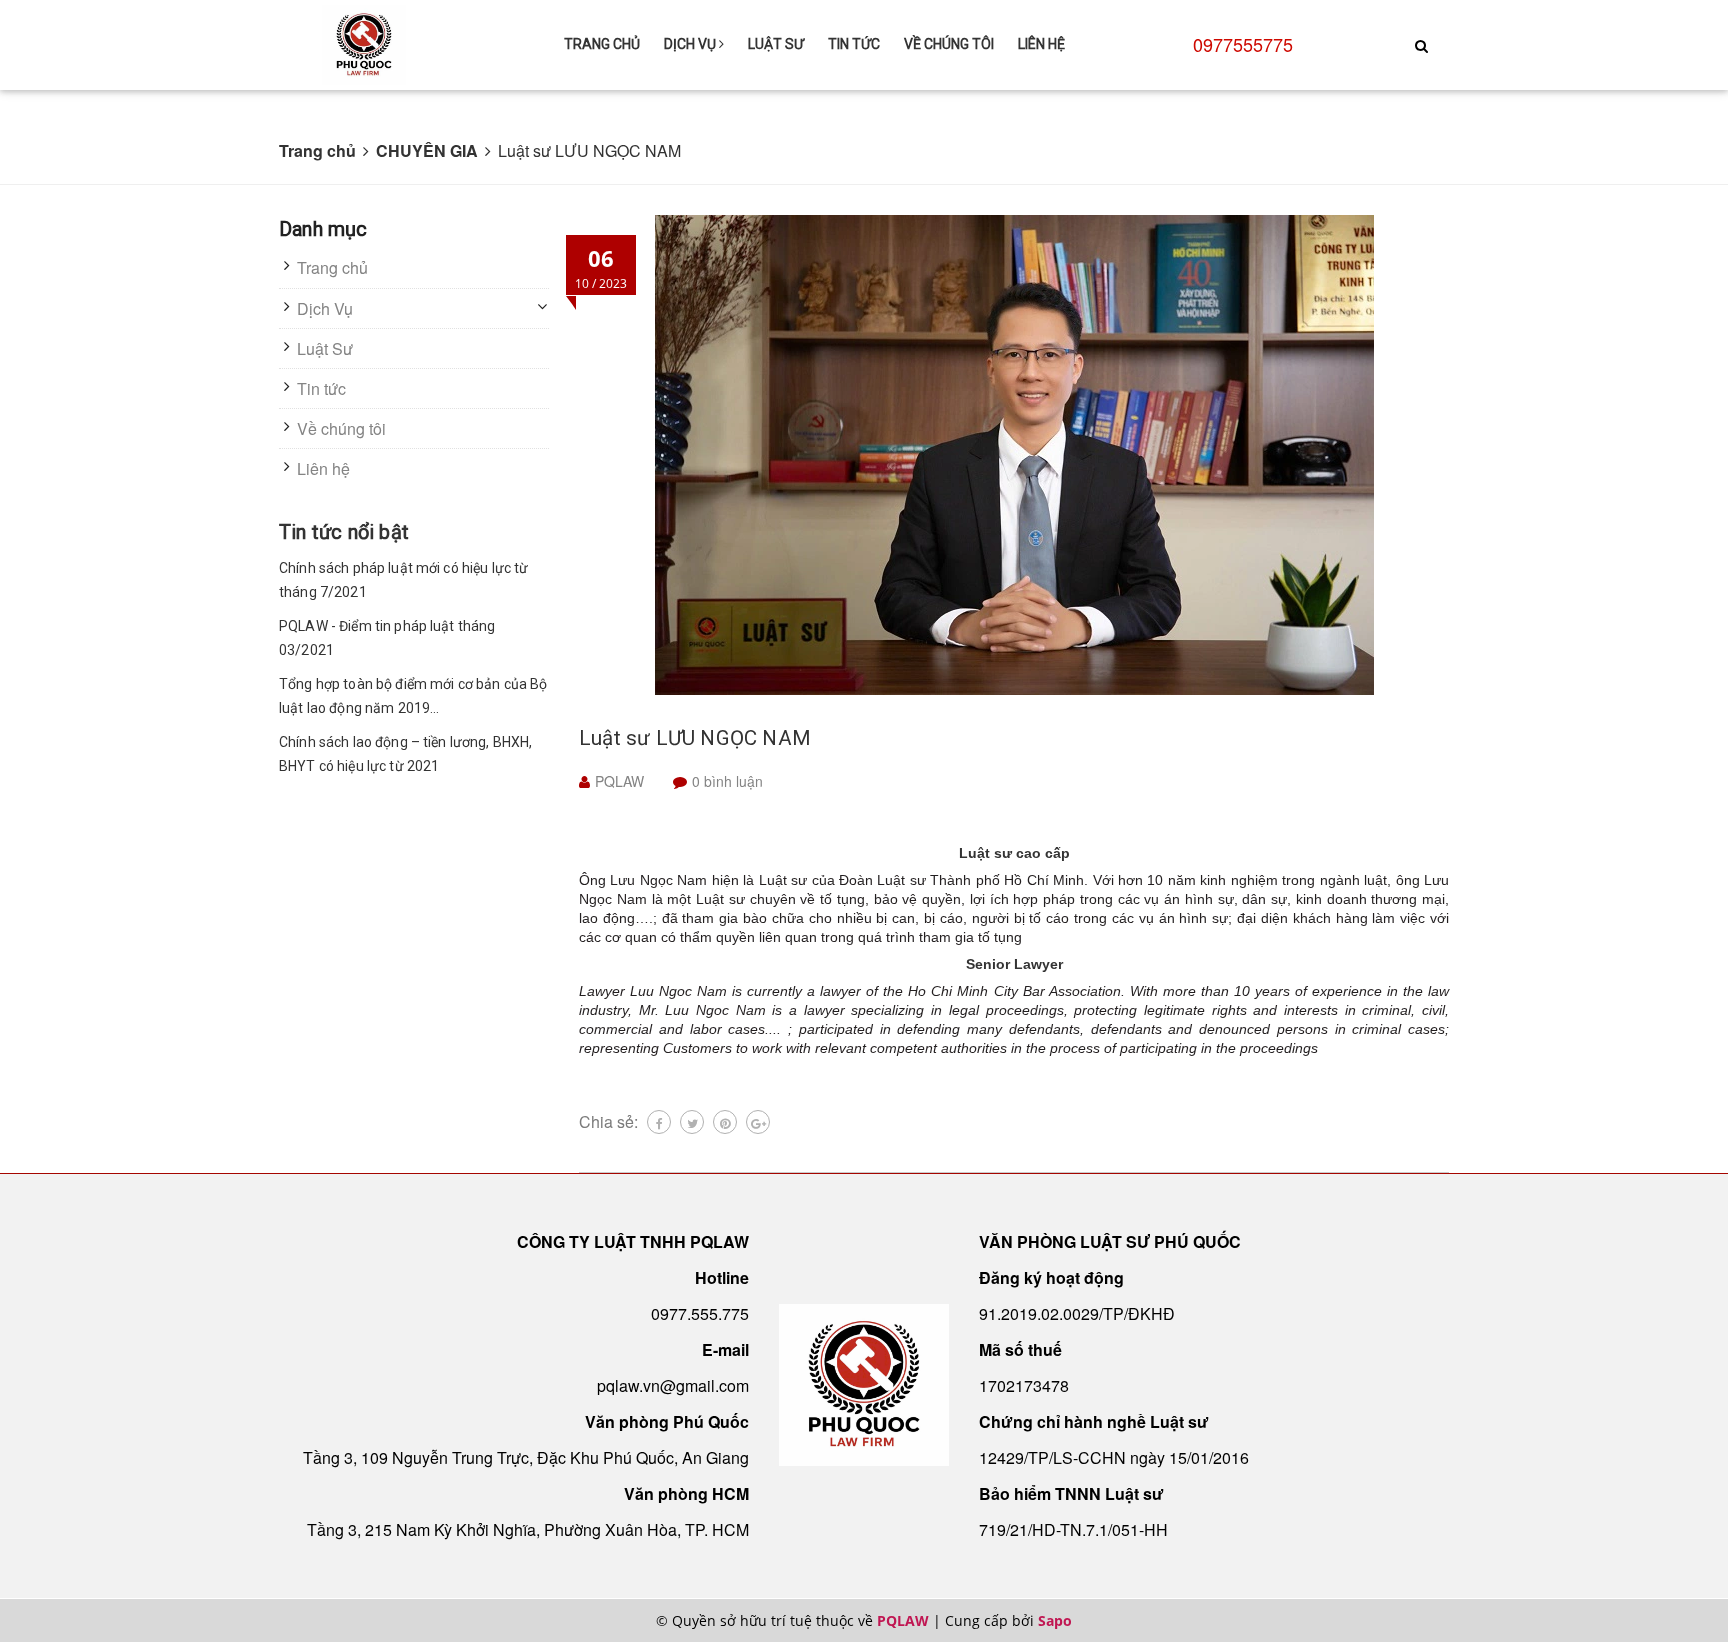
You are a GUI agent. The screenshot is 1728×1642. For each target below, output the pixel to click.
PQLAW (903, 1620)
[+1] (758, 1122)
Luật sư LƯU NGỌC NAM (695, 738)
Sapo (1055, 1620)
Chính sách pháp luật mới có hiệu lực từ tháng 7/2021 (403, 580)
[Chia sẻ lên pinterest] (725, 1122)
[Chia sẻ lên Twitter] (692, 1122)
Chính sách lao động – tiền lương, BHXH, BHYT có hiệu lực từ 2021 (405, 754)
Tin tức (854, 44)
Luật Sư (776, 44)
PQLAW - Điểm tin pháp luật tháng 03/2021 (387, 638)
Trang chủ (602, 44)
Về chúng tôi (949, 44)
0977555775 (1243, 44)
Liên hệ (1041, 44)
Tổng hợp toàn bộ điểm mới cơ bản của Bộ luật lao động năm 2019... (413, 696)
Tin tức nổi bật (344, 532)
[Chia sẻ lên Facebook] (659, 1122)
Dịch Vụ (691, 44)
